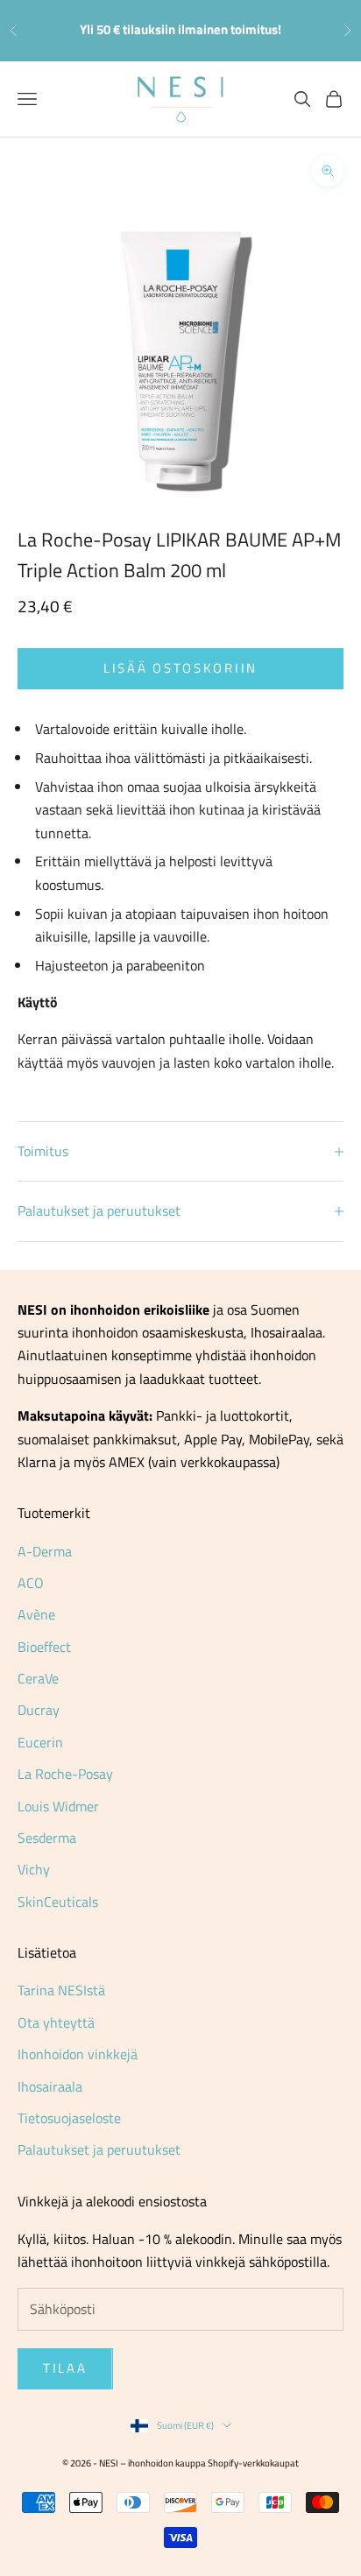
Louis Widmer (58, 1806)
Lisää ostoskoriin (180, 668)
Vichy (34, 1869)
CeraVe (38, 1678)
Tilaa (65, 2368)
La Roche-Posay (65, 1774)
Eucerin (40, 1742)
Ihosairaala (50, 2086)
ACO (31, 1583)
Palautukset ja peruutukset (99, 2149)
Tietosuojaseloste (69, 2118)
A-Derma (45, 1551)
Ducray (39, 1710)
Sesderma (47, 1838)
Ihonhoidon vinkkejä (78, 2054)
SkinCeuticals (58, 1902)
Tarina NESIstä (61, 1990)
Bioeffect (44, 1647)
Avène (36, 1614)
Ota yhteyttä (56, 2022)
